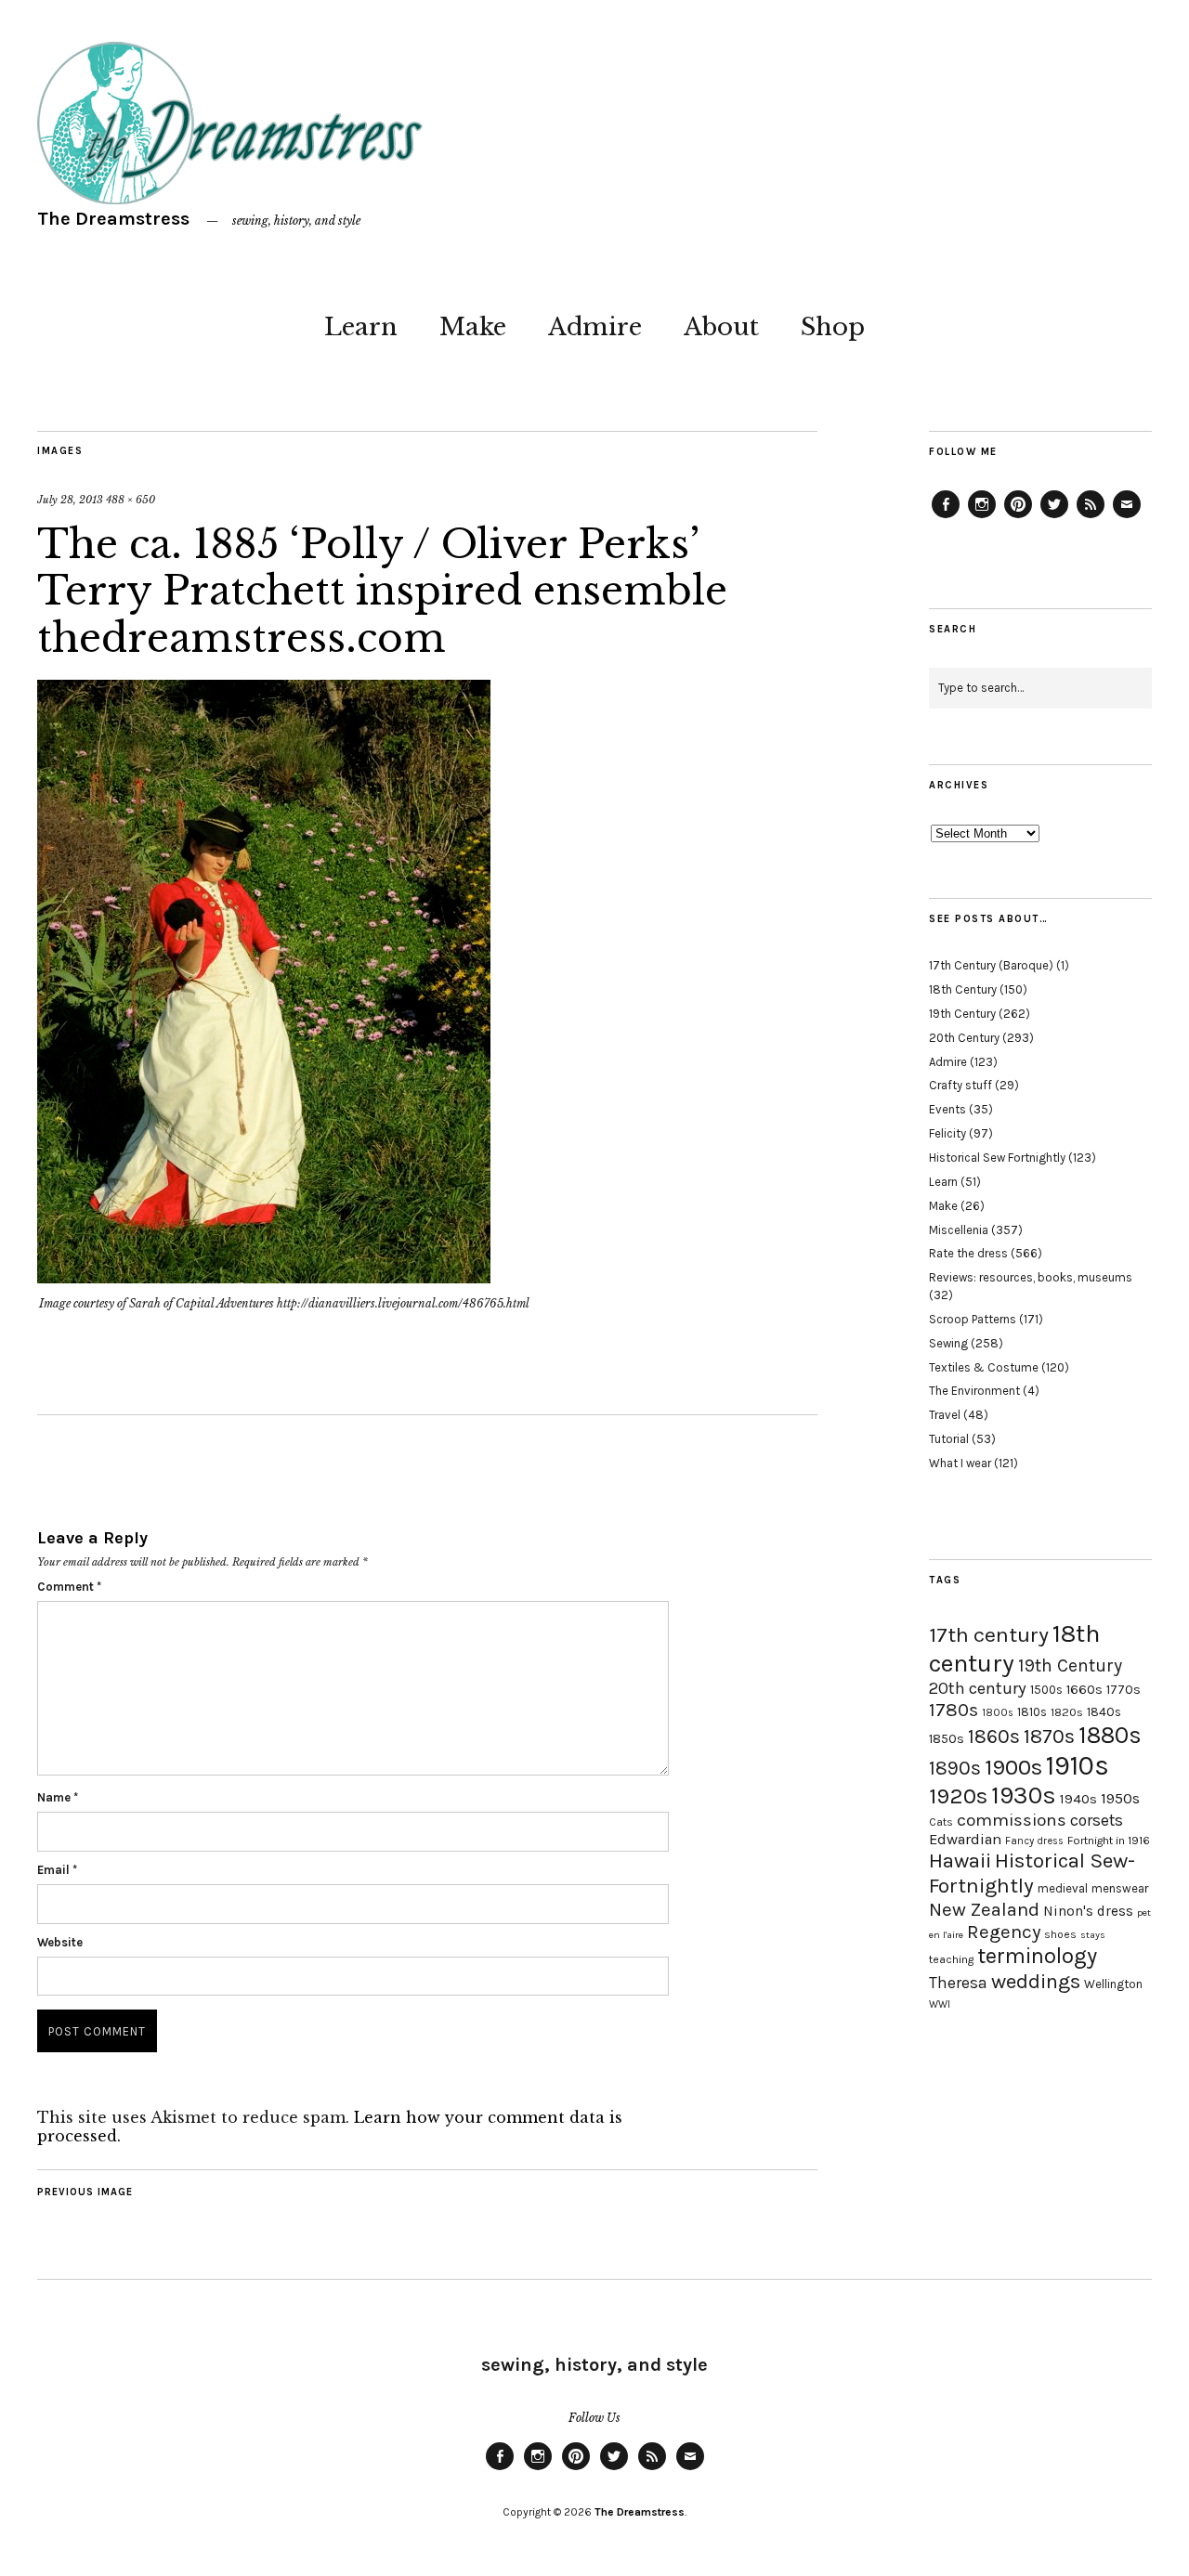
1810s (1032, 1712)
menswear (1120, 1888)
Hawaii (960, 1860)
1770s (1124, 1690)
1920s (958, 1796)
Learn (361, 327)
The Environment (974, 1391)
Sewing (948, 1343)
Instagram (982, 517)
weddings (1036, 1981)
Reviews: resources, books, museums (1031, 1277)
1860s (994, 1737)
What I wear (960, 1463)
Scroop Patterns (973, 1319)
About (721, 327)
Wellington (1113, 1984)
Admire (595, 327)
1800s (998, 1713)
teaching (951, 1959)
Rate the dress (968, 1253)
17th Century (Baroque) (991, 965)
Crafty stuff (960, 1085)
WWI (940, 2004)
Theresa (958, 1983)
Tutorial (949, 1439)
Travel (945, 1415)
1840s (1104, 1711)
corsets (1097, 1820)
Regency (1004, 1932)
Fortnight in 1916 (1109, 1841)
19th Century (962, 1014)
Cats (941, 1822)
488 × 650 (131, 500)
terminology (1037, 1956)
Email (57, 1870)
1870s (1049, 1736)
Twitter (1054, 517)
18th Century (963, 989)
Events (947, 1109)
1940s (1078, 1799)
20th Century (964, 1038)
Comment (69, 1587)
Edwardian (965, 1839)
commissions (1012, 1820)
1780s (954, 1710)
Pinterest (1018, 517)
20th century (978, 1688)
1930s (1024, 1795)
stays (1093, 1935)
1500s (1046, 1690)
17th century (989, 1635)
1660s (1084, 1690)
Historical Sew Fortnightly (997, 1158)
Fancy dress (1034, 1841)
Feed (1091, 517)
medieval (1063, 1888)
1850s (947, 1739)
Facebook (946, 517)
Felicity (947, 1133)
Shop (833, 327)
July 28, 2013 (70, 500)
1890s (955, 1768)
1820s (1067, 1712)
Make (473, 327)
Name (58, 1797)
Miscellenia (959, 1230)
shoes (1060, 1934)
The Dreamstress (113, 219)
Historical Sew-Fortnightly (1032, 1873)
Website (60, 1942)
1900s (1013, 1767)
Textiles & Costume (984, 1367)
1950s (1120, 1798)
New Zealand (984, 1909)
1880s (1110, 1735)
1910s (1078, 1765)
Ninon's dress (1088, 1911)
